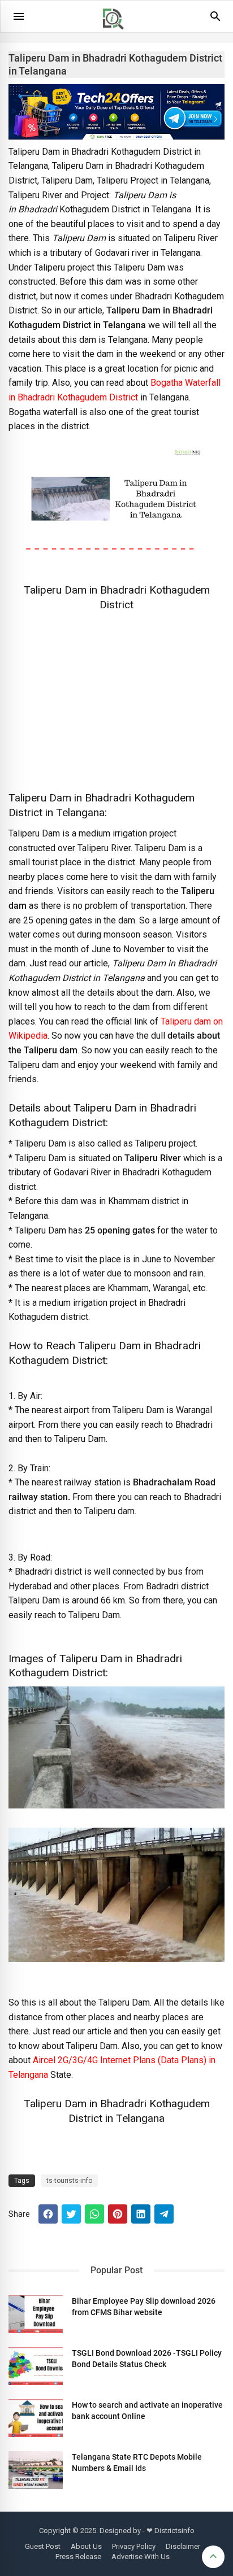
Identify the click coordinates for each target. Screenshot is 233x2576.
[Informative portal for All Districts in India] (117, 34)
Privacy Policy (134, 2546)
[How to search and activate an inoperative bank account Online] (36, 2418)
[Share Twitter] (71, 2214)
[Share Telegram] (164, 2214)
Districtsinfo (174, 2531)
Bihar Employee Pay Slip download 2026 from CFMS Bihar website (144, 2307)
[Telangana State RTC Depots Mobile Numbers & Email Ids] (36, 2470)
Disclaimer (183, 2546)
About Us (86, 2546)
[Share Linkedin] (141, 2214)
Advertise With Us (141, 2557)
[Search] (215, 20)
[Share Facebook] (48, 2214)
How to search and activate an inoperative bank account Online (147, 2411)
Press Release (78, 2557)
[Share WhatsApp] (94, 2214)
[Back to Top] (213, 2557)
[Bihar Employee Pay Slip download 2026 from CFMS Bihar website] (36, 2314)
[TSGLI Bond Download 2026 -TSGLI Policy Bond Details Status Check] (36, 2366)
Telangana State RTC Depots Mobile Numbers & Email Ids (137, 2462)
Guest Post (43, 2546)
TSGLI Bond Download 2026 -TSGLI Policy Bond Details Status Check (147, 2359)
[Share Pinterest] (118, 2214)
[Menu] (19, 16)
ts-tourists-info (69, 2181)
